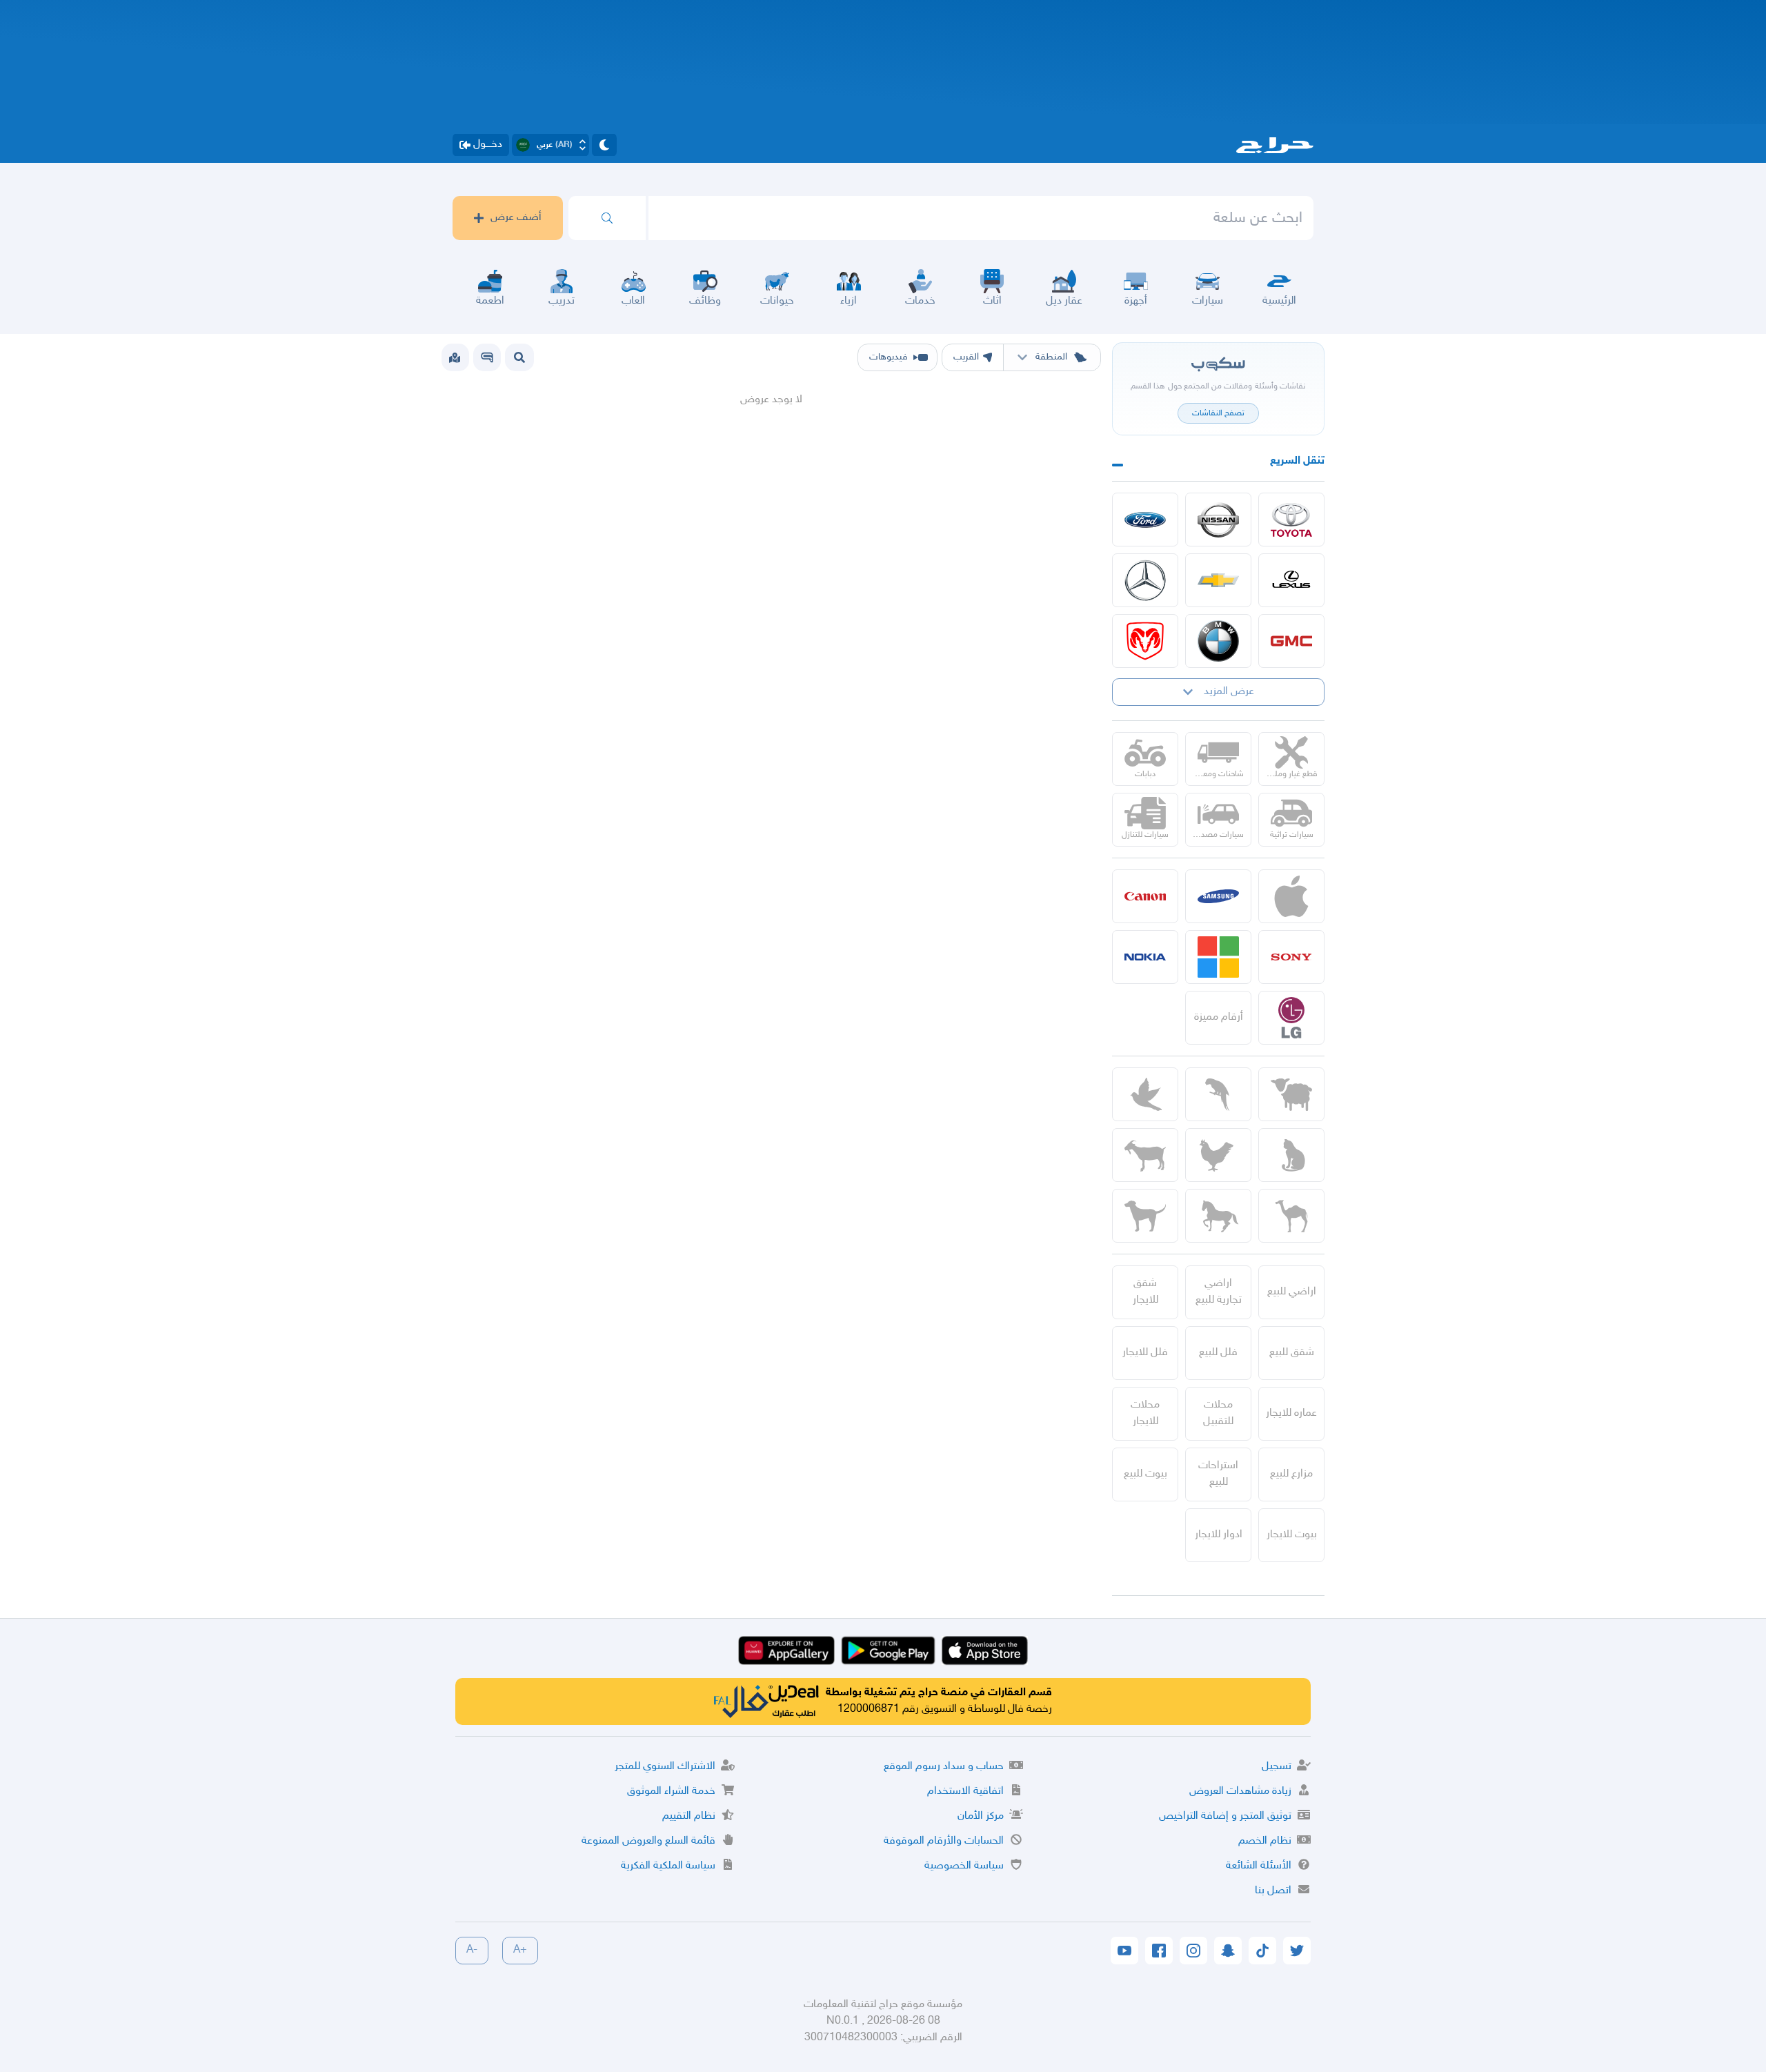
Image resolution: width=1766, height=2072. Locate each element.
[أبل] (1291, 1216)
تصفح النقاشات (1218, 413)
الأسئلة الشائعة (1259, 1866)
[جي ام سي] (1291, 641)
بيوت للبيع (1145, 1474)
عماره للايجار (1291, 1413)
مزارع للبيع (1291, 1474)
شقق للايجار (1145, 1292)
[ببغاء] (1218, 1094)
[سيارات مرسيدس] (1145, 580)
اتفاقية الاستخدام (965, 1792)
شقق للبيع (1292, 1353)
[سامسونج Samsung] (1218, 896)
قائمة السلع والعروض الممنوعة (648, 1841)
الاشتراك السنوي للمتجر (665, 1767)
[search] (607, 218)
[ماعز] (1145, 1155)
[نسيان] (1218, 520)
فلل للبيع (1218, 1353)
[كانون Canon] (1145, 896)
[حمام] (1145, 1094)
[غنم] (1291, 1094)
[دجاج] (1218, 1155)
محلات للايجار (1145, 1413)
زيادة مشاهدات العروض (1240, 1792)
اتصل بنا (1273, 1891)
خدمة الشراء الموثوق (671, 1792)
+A (520, 1950)
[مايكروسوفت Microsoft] (1218, 957)
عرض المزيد (1229, 692)
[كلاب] (1145, 1216)
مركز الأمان (981, 1816)
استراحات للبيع (1218, 1474)
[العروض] (455, 357)
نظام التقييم (689, 1816)
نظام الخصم (1265, 1841)
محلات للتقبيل (1218, 1413)
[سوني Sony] (1291, 957)
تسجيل (1277, 1767)
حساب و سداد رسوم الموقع (944, 1767)
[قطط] (1291, 1155)
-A (472, 1950)
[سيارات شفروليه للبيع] (1218, 580)
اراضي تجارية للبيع (1219, 1292)
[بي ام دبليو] (1218, 641)
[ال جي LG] (1291, 1018)
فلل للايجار (1145, 1353)
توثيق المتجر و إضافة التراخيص (1225, 1816)
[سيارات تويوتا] (1291, 520)
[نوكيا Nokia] (1145, 957)
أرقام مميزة (1219, 1017)
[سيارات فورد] (1145, 520)
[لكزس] (1291, 580)
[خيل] (1218, 1216)
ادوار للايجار (1219, 1535)
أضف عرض (516, 218)
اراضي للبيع (1292, 1292)
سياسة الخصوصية (964, 1866)
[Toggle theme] (604, 145)
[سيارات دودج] (1145, 641)
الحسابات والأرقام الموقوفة (944, 1841)
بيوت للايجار (1292, 1535)
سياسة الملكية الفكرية (668, 1866)
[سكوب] (487, 357)
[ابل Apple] (1291, 896)
